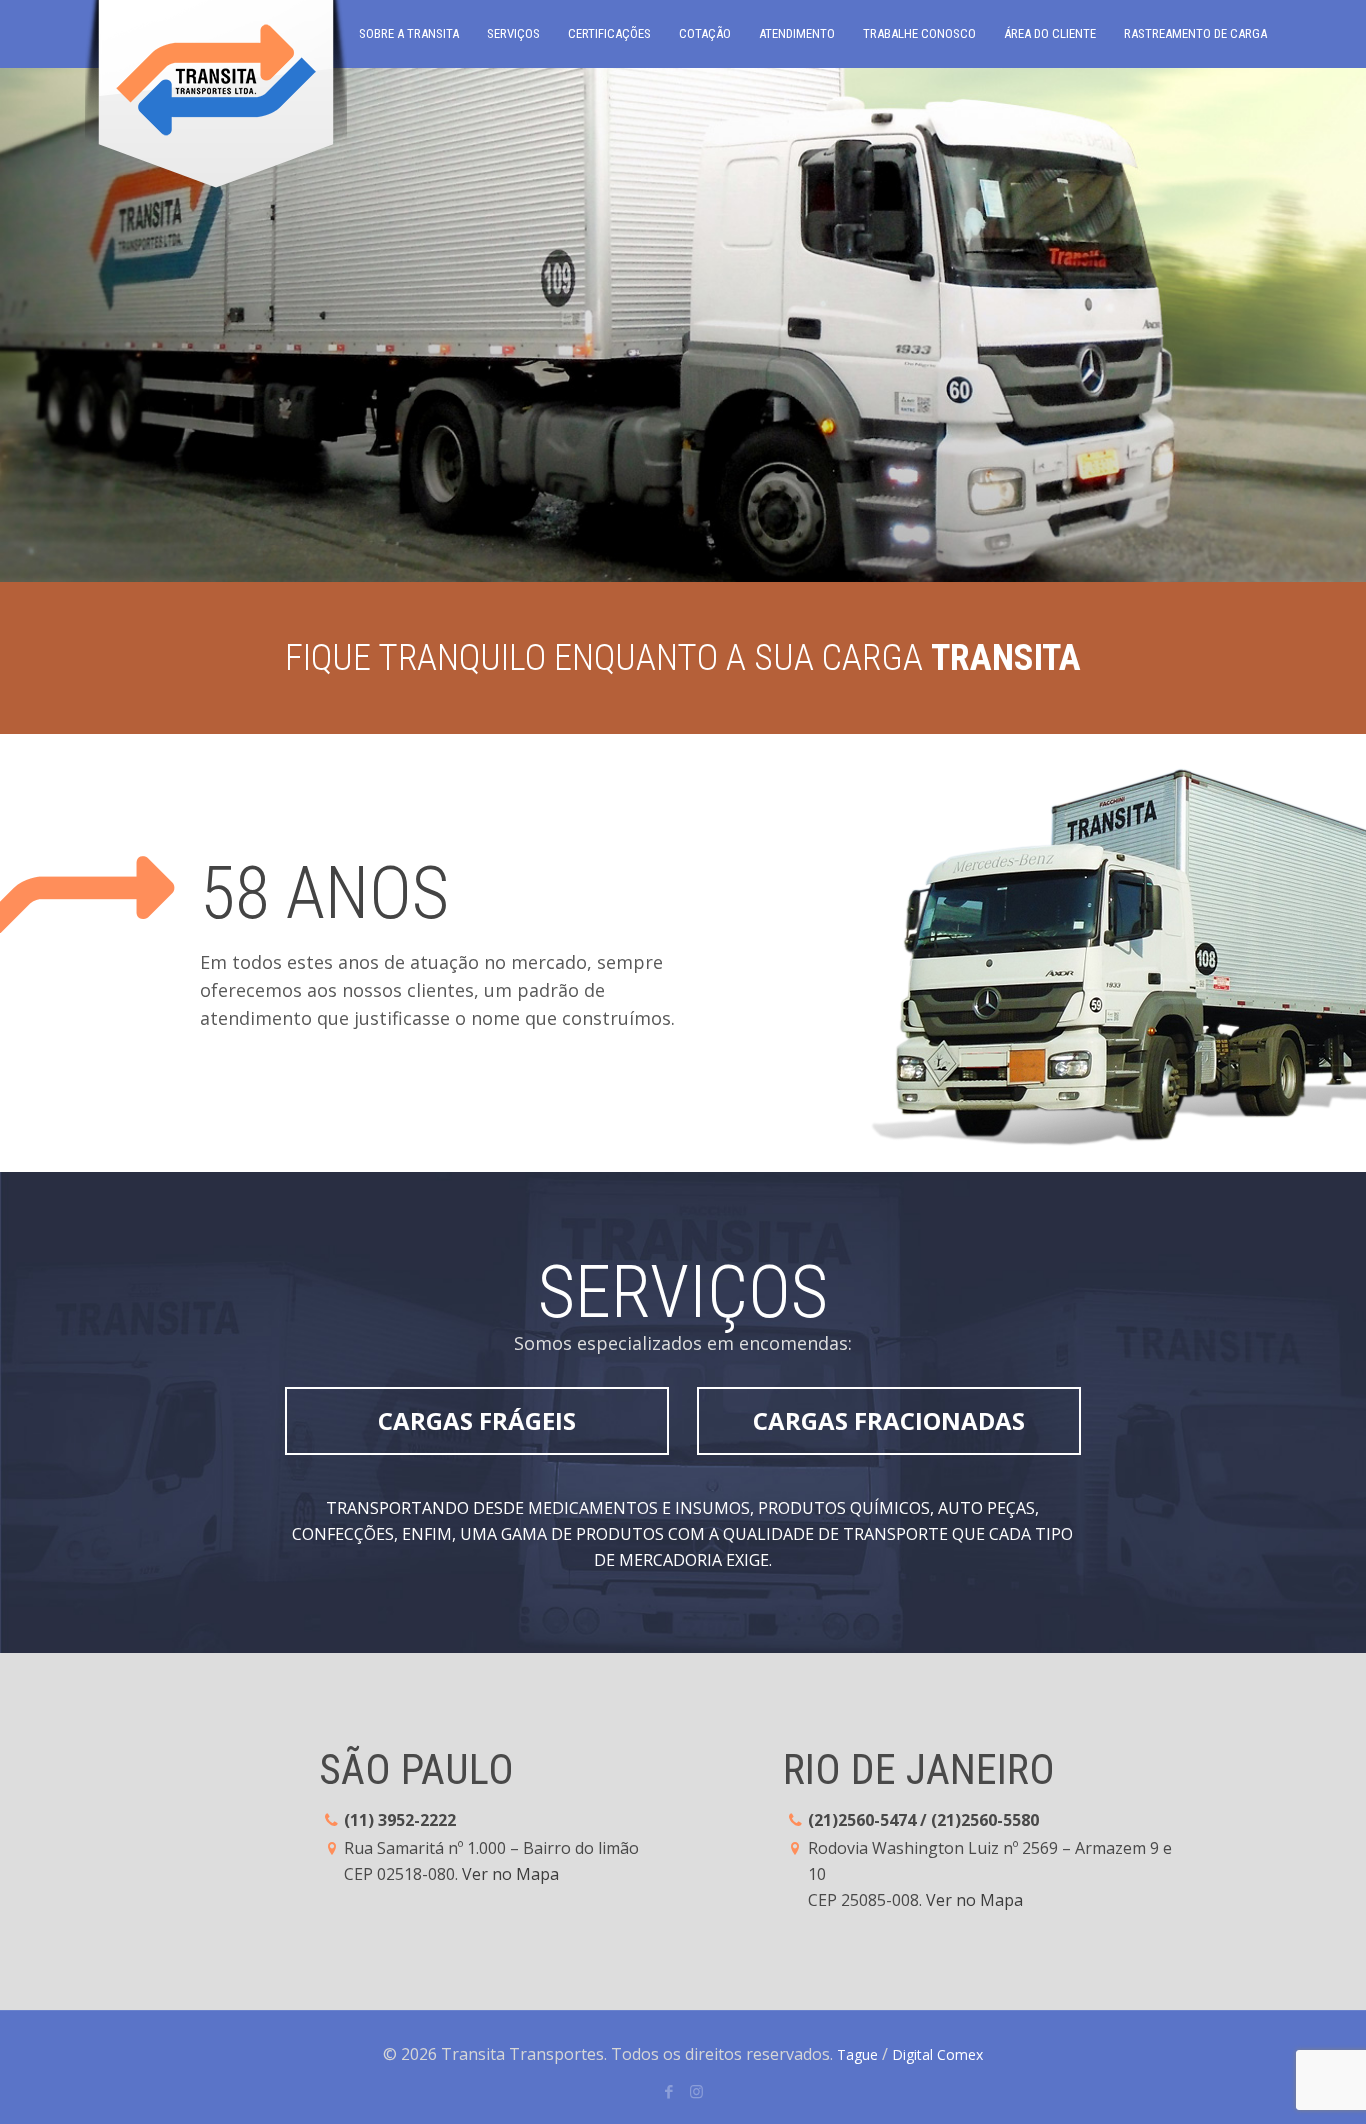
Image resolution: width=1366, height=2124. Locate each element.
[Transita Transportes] (216, 100)
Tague (857, 2054)
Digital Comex (937, 2054)
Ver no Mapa (510, 1874)
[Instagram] (696, 2091)
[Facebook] (669, 2091)
